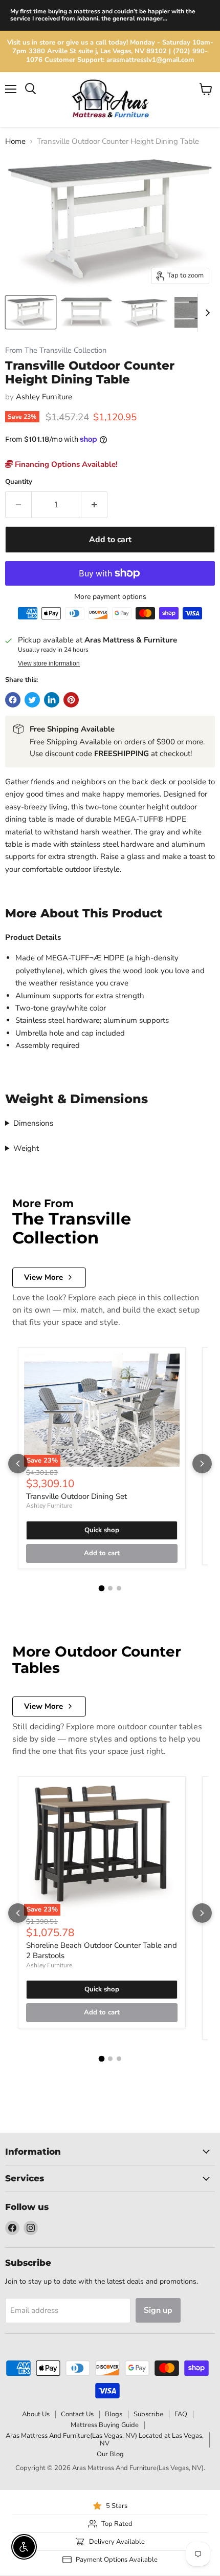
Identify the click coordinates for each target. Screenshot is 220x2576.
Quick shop (102, 1530)
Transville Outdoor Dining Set (76, 1496)
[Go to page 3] (119, 1588)
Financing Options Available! (65, 464)
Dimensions (33, 1123)
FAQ (181, 2414)
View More (43, 1277)
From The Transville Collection (56, 350)
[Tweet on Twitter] (32, 700)
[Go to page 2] (110, 1588)
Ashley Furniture (44, 397)
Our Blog (110, 2454)
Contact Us (77, 2414)
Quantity (19, 482)
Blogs (114, 2414)
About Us (36, 2414)
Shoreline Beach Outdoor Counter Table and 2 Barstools (102, 1950)
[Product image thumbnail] (87, 312)
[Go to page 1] (101, 1588)
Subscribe (148, 2414)
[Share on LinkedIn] (52, 700)
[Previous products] (18, 1464)
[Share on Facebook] (13, 700)
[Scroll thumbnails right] (206, 313)
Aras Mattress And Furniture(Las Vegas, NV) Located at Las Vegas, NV (105, 2440)
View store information (49, 663)
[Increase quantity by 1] (94, 505)
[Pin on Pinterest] (71, 700)
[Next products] (202, 1464)
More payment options (110, 597)
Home (15, 142)
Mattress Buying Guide (105, 2425)
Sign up (158, 2310)
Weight (26, 1148)
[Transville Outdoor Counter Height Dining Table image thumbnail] (31, 312)
